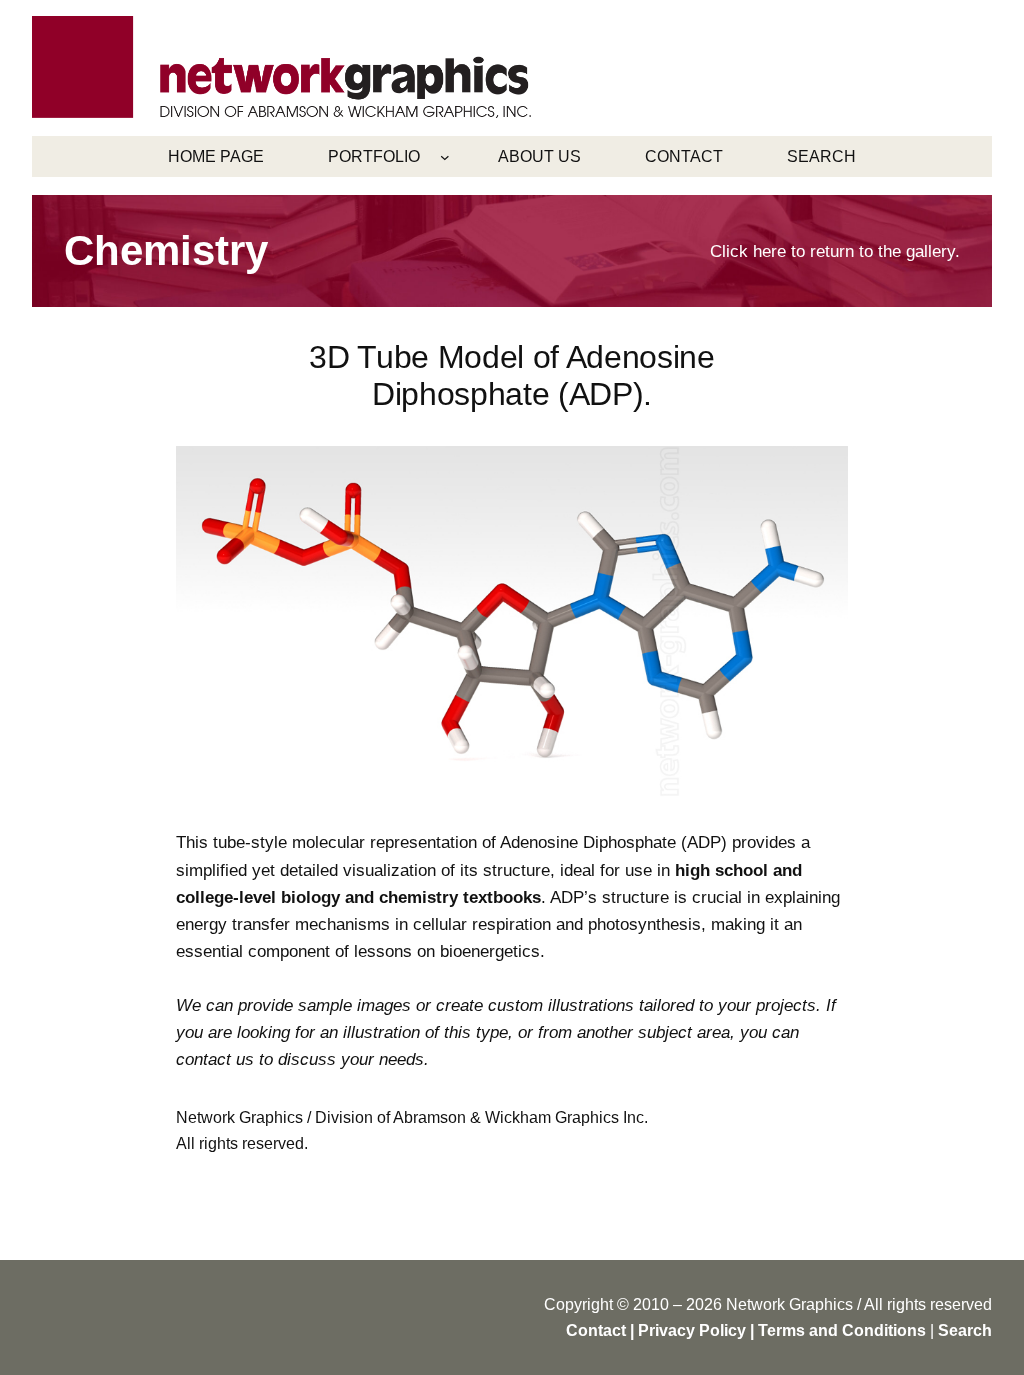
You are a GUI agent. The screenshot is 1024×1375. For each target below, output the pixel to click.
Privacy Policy (692, 1330)
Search (965, 1330)
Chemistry (166, 250)
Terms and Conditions (842, 1330)
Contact (596, 1330)
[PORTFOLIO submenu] (445, 157)
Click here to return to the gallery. (835, 251)
